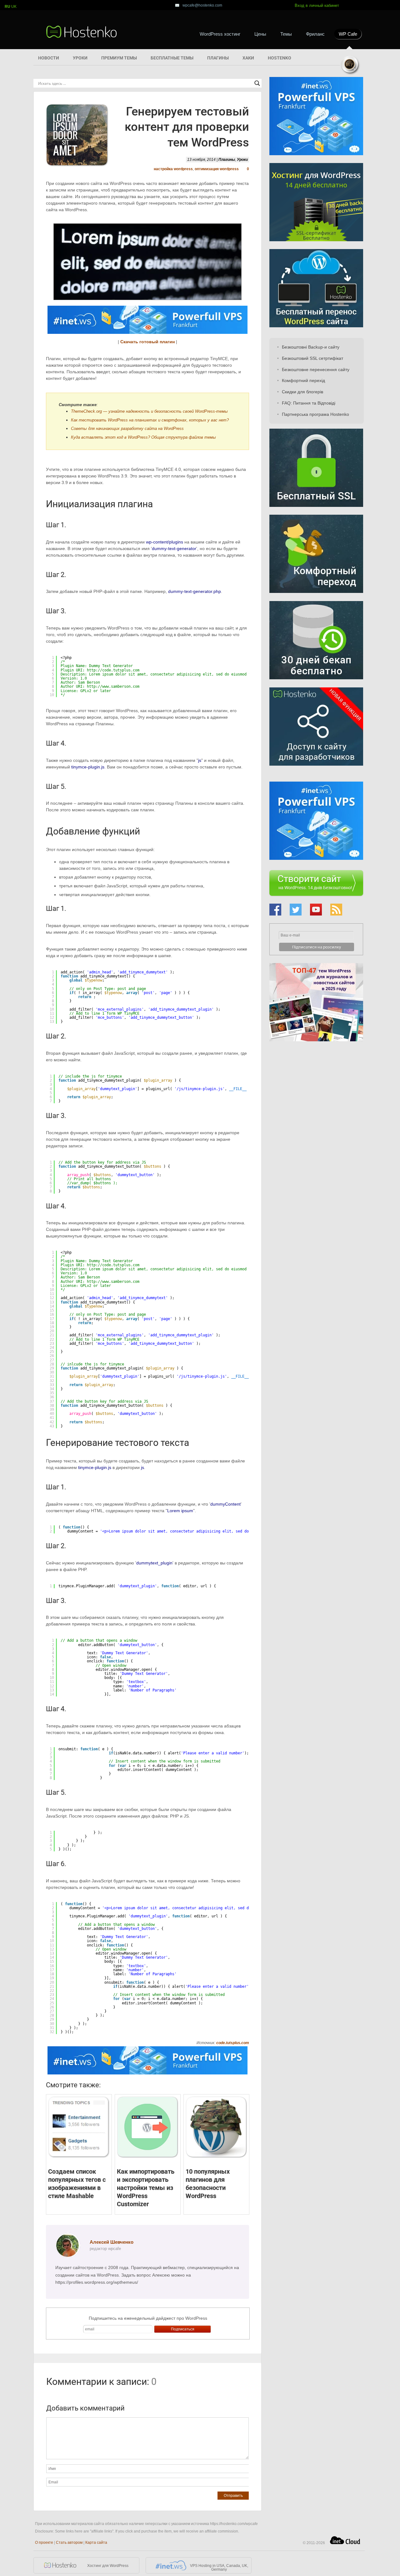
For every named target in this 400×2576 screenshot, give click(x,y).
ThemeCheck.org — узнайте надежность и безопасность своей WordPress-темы (149, 411)
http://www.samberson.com (113, 686)
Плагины (218, 58)
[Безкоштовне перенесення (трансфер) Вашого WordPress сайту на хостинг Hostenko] (316, 326)
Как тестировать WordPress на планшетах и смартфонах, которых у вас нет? (150, 420)
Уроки (80, 58)
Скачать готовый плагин (147, 342)
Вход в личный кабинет (317, 5)
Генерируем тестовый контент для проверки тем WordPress (187, 127)
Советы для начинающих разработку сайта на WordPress (127, 428)
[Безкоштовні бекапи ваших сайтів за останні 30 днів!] (316, 685)
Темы (286, 34)
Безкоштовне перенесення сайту (316, 370)
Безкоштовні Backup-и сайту (311, 347)
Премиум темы (119, 58)
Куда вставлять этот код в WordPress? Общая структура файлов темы (143, 437)
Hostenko (280, 58)
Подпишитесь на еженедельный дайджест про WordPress (148, 2318)
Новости (49, 58)
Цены (260, 34)
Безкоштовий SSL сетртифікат (312, 358)
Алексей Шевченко (112, 2242)
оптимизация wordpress (217, 169)
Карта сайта (96, 2543)
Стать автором (69, 2543)
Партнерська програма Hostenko (315, 414)
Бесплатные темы (172, 58)
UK (14, 7)
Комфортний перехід (303, 380)
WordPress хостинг (220, 34)
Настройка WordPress (173, 169)
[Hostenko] (82, 32)
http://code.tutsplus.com (113, 670)
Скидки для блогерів (302, 392)
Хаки (248, 58)
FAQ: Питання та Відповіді (309, 403)
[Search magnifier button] (257, 83)
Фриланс (315, 34)
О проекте (44, 2543)
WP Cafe (348, 34)
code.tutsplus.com (233, 2043)
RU (7, 7)
